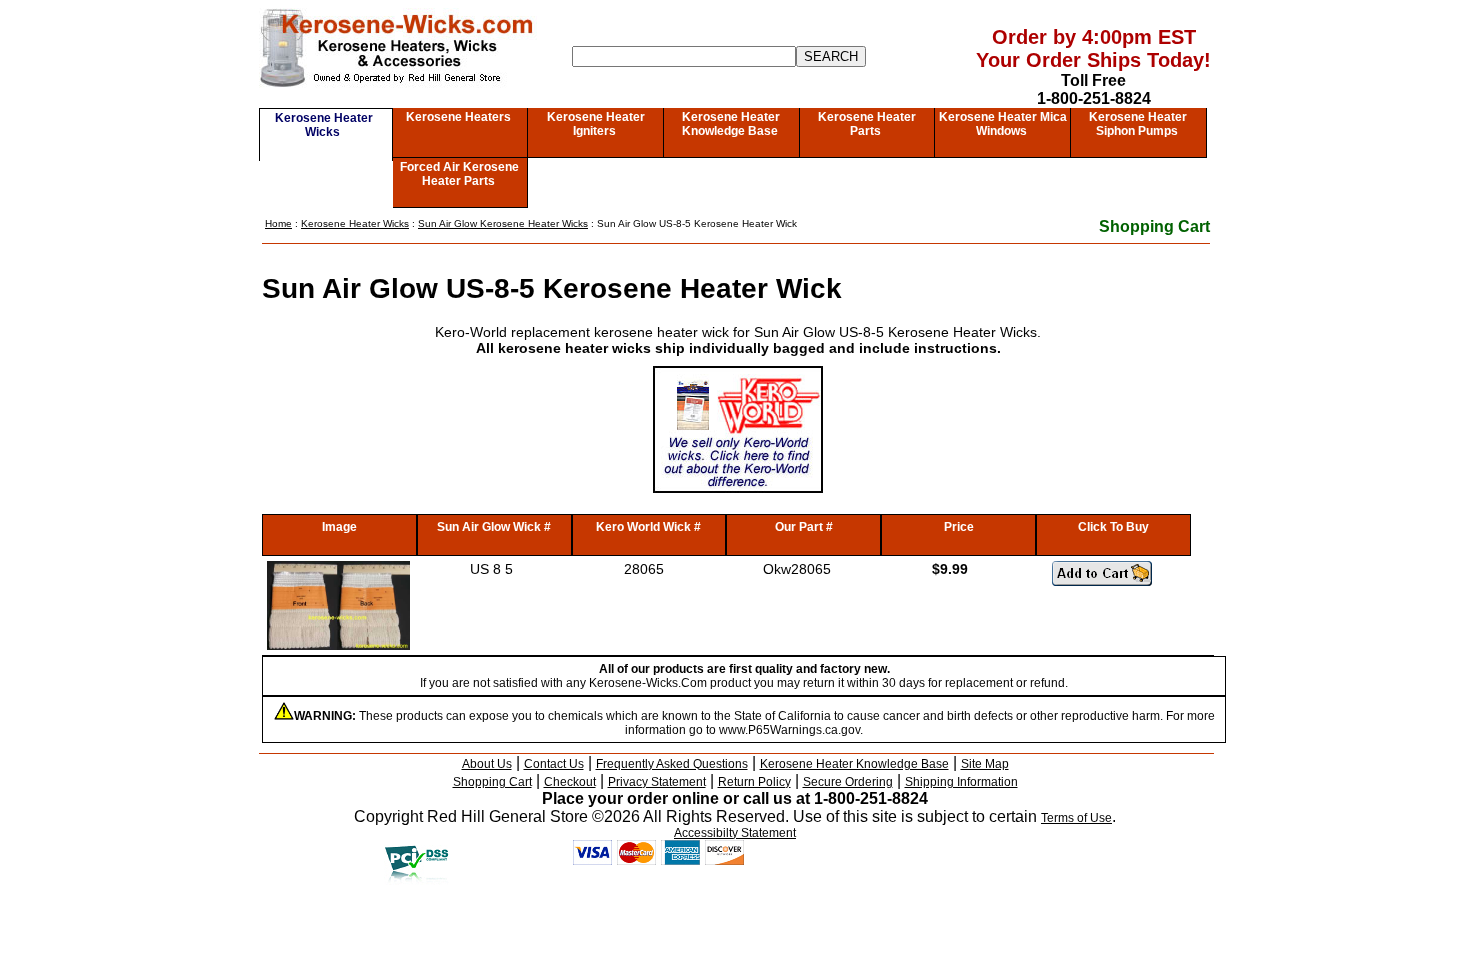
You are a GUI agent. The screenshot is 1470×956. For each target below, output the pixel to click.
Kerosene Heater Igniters (596, 124)
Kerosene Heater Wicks (324, 125)
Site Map (985, 764)
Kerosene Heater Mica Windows (1003, 124)
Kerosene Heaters (458, 117)
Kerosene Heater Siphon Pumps (1138, 124)
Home (278, 223)
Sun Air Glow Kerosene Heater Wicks (503, 223)
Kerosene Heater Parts (867, 124)
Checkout (570, 782)
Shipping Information (961, 782)
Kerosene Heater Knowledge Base (731, 124)
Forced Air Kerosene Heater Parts (459, 174)
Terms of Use (1076, 818)
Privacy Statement (657, 782)
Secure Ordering (848, 782)
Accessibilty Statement (735, 833)
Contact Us (554, 764)
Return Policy (754, 782)
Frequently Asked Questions (672, 764)
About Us (487, 764)
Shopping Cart (1154, 226)
